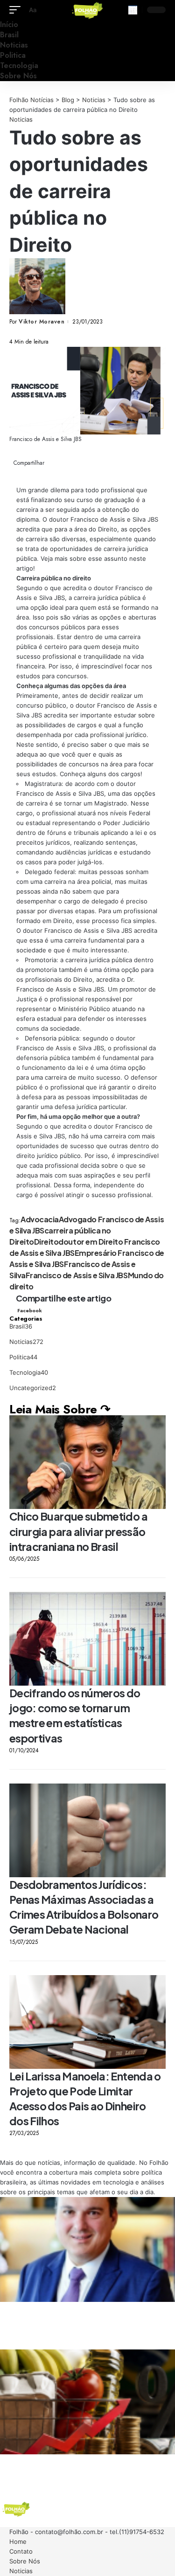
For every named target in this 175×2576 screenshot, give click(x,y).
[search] (133, 10)
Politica (23, 1357)
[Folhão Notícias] (88, 10)
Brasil (21, 1326)
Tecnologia (29, 1372)
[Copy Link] (31, 332)
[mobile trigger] (17, 10)
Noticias (21, 119)
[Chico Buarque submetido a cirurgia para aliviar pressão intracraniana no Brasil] (87, 1462)
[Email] (25, 332)
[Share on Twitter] (18, 332)
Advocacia (40, 1219)
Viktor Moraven (42, 322)
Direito (46, 1242)
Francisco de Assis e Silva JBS (77, 1275)
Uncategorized (33, 1388)
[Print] (38, 332)
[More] (45, 332)
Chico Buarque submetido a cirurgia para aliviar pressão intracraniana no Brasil (78, 1531)
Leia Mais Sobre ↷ (60, 1409)
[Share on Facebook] (12, 332)
